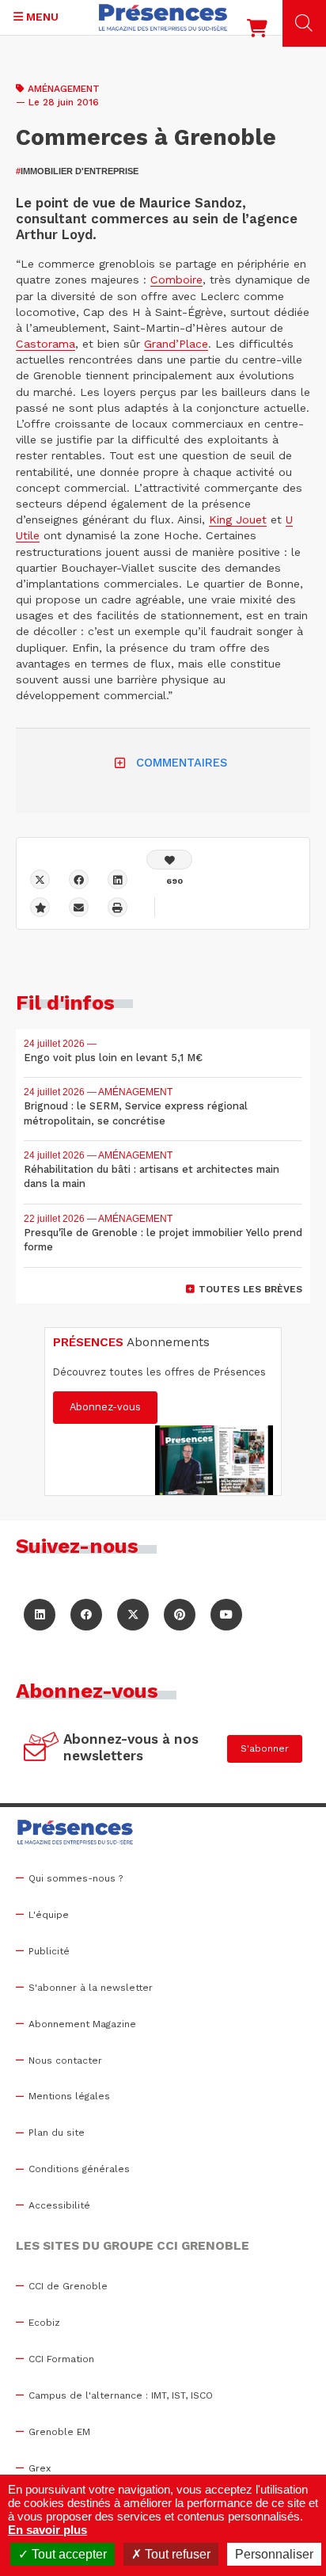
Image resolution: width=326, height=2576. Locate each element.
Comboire (176, 280)
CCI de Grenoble (68, 2286)
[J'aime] (169, 860)
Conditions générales (79, 2169)
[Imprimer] (118, 907)
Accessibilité (59, 2205)
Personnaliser (274, 2554)
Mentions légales (69, 2096)
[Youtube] (226, 1615)
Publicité (49, 1951)
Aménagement (64, 89)
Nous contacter (65, 2060)
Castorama (45, 344)
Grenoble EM (59, 2432)
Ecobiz (44, 2323)
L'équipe (49, 1915)
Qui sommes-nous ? (76, 1878)
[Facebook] (79, 879)
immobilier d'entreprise (77, 171)
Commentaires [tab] (182, 763)
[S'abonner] (42, 1748)
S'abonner (265, 1748)
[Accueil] (163, 17)
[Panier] (257, 32)
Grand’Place (176, 344)
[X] (40, 879)
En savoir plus (47, 2530)
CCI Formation (61, 2359)
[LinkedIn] (40, 1615)
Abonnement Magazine (82, 2024)
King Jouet (238, 519)
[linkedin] (118, 879)
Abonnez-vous (105, 1407)
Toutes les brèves (250, 1289)
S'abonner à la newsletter (91, 1988)
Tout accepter (68, 2554)
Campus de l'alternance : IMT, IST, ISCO (121, 2395)
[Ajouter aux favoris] (40, 907)
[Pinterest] (180, 1615)
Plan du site (57, 2133)
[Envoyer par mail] (79, 907)
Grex (40, 2468)
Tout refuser (176, 2554)
